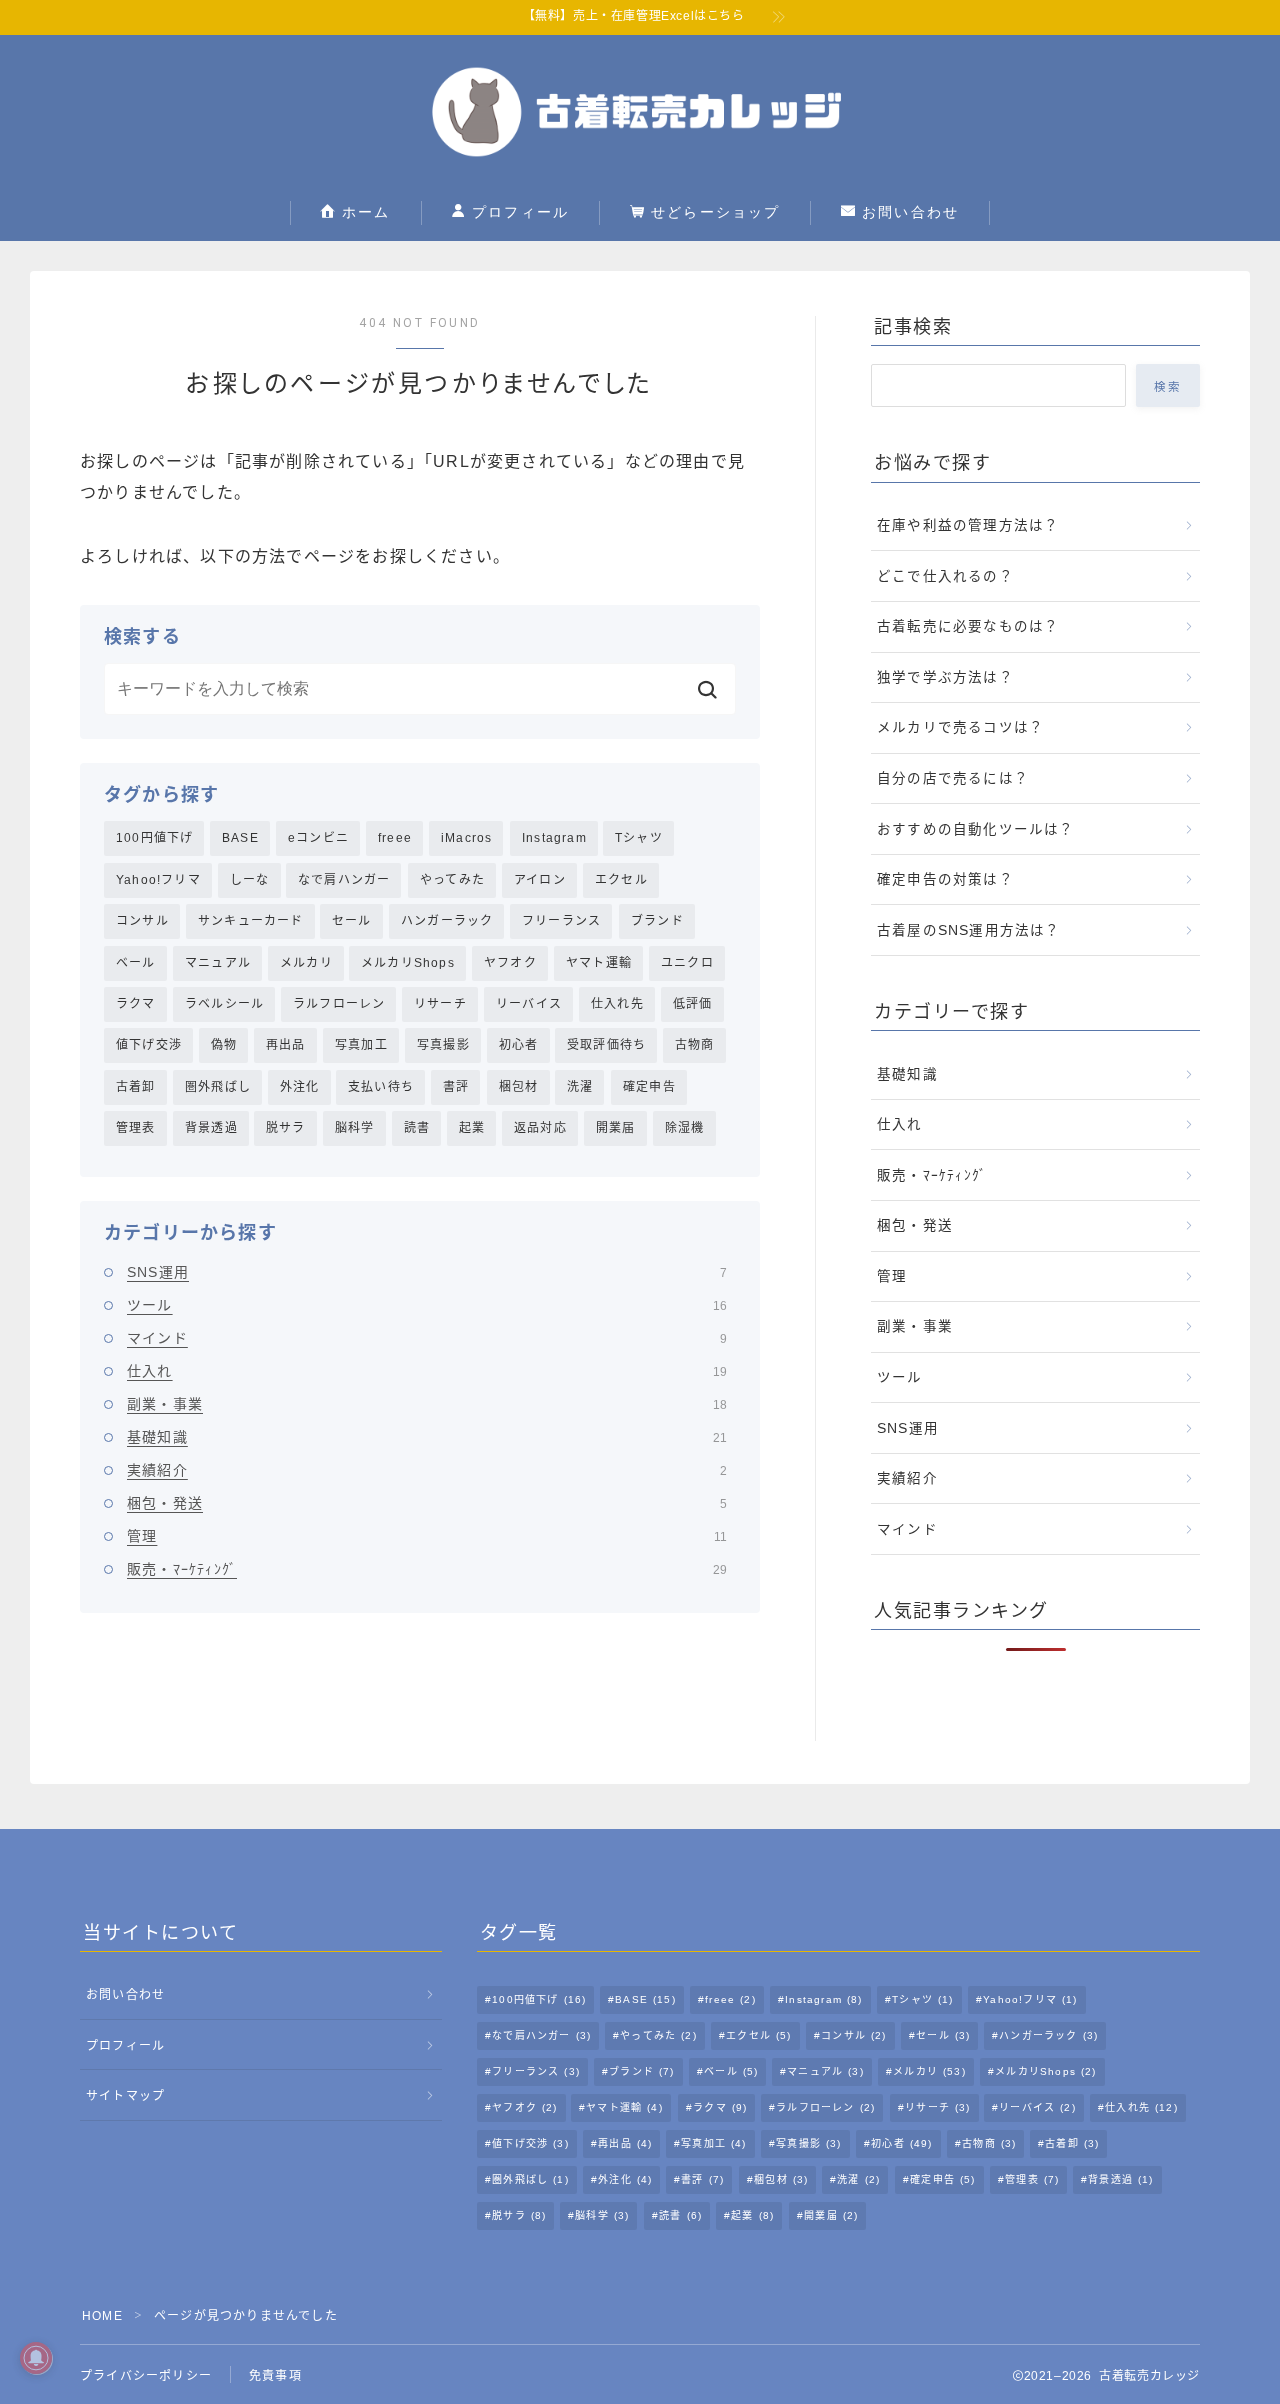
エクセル (621, 880)
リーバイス (529, 1004)
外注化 (300, 1087)
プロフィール (519, 212)
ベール (136, 963)
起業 (472, 1128)
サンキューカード (251, 921)
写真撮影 (443, 1045)
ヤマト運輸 (599, 963)
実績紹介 (427, 1470)
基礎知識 (427, 1437)
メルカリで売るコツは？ (960, 727)
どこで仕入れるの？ (945, 576)
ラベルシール (224, 1004)
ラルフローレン (339, 1004)
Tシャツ (639, 838)
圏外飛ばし (218, 1087)
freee (395, 838)
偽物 (224, 1045)
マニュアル (218, 963)
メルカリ (306, 963)
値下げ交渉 (149, 1045)
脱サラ (286, 1128)
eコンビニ (318, 838)
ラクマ (136, 1004)
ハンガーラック (447, 921)
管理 (427, 1536)
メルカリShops (408, 963)
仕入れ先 (617, 1004)
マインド (427, 1338)
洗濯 (580, 1087)
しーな (250, 880)
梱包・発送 (427, 1503)
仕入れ (427, 1371)
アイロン (540, 880)
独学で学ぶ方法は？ (945, 677)
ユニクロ (687, 963)
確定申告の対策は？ (945, 879)
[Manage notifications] (36, 2358)
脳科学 (355, 1128)
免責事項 (275, 2376)
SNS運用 (427, 1272)
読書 (417, 1128)
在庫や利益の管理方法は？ (968, 525)
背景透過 (211, 1128)
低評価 (693, 1004)
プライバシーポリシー (146, 2376)
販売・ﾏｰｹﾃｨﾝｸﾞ (427, 1569)
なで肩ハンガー (344, 880)
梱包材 (519, 1087)
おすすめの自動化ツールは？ (976, 829)
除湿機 (685, 1128)
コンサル (142, 921)
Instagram (554, 838)
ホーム (363, 212)
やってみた (452, 880)
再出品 (286, 1045)
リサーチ (440, 1004)
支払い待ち (381, 1087)
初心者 (519, 1045)
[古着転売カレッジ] (640, 112)
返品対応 (540, 1128)
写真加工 (361, 1045)
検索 (1168, 387)
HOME (102, 2316)
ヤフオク (510, 963)
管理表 (136, 1128)
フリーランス (561, 921)
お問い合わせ (908, 212)
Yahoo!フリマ (158, 880)
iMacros (466, 838)
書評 (456, 1087)
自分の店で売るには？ (953, 778)
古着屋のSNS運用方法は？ (969, 930)
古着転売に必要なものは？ (968, 626)
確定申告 (649, 1087)
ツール (427, 1305)
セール (352, 921)
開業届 (616, 1128)
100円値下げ (154, 838)
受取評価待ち (606, 1045)
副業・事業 (427, 1404)
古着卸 (136, 1087)
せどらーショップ (713, 212)
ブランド (657, 921)
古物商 (695, 1045)
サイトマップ (125, 2096)
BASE (240, 838)
